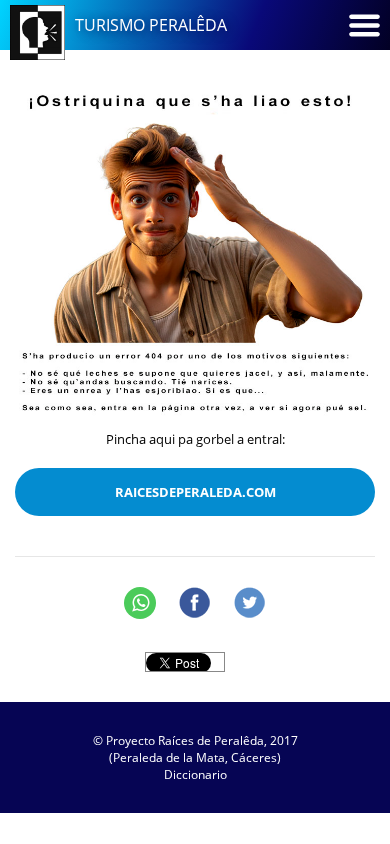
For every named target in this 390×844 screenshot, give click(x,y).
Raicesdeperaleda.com (195, 492)
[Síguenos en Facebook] (195, 603)
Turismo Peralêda (151, 25)
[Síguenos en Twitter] (250, 603)
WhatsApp (140, 603)
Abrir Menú (364, 25)
